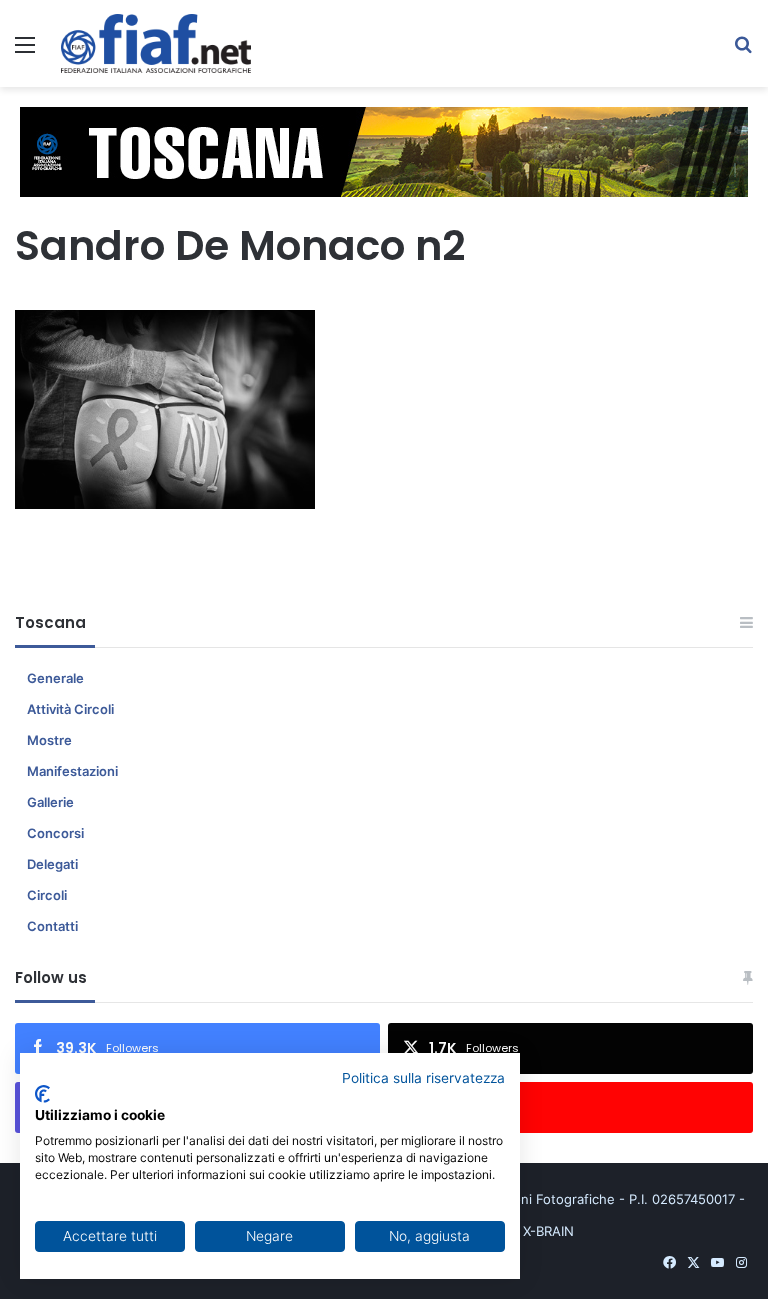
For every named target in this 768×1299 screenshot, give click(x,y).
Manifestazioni (72, 771)
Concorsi (55, 833)
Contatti (52, 926)
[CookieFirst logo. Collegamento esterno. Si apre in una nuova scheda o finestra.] (42, 1094)
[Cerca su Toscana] (743, 51)
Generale (55, 678)
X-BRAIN (548, 1231)
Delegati (52, 864)
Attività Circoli (70, 709)
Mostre (49, 740)
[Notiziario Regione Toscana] (156, 43)
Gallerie (50, 802)
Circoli (47, 895)
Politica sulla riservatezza (423, 1078)
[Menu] (25, 51)
